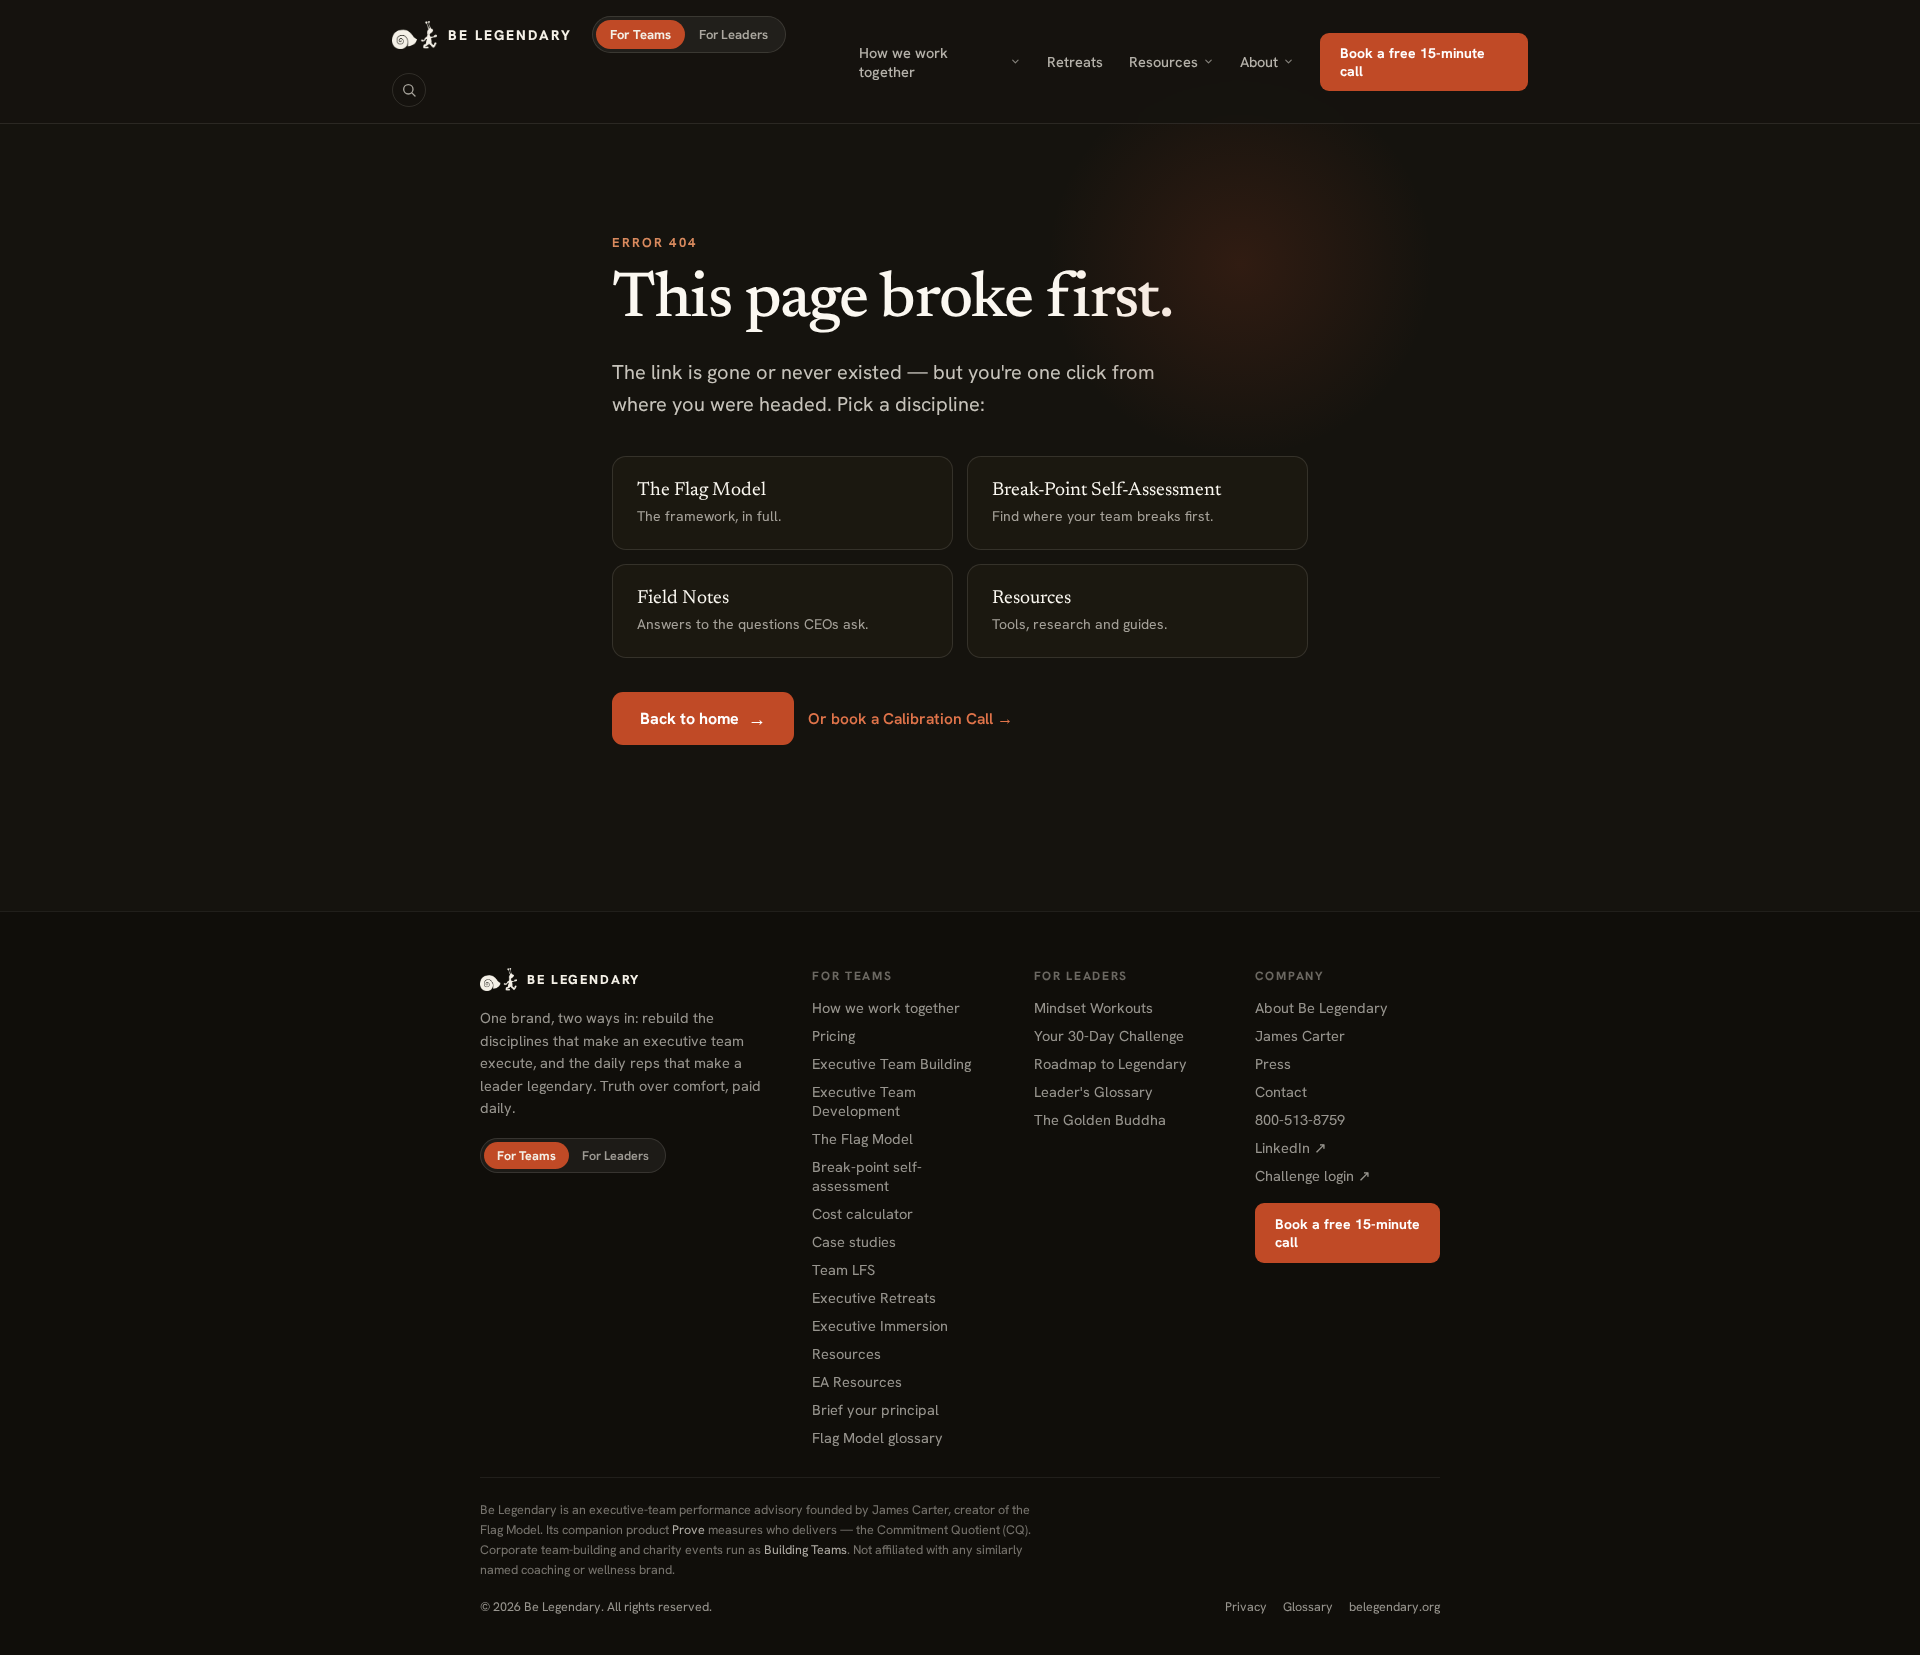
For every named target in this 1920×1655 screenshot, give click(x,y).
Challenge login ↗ (1313, 1175)
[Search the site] (409, 90)
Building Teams (805, 1549)
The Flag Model (862, 1138)
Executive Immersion (880, 1325)
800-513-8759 (1300, 1119)
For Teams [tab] (640, 34)
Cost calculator (862, 1213)
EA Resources (857, 1381)
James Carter (1300, 1035)
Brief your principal (875, 1409)
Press (1273, 1063)
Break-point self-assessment (867, 1176)
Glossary (1308, 1606)
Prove (688, 1529)
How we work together (903, 62)
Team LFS (843, 1269)
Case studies (854, 1241)
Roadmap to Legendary (1110, 1063)
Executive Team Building (891, 1063)
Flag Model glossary (877, 1437)
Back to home (703, 718)
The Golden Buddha (1100, 1119)
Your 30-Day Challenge (1109, 1035)
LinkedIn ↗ (1291, 1147)
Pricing (833, 1035)
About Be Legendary (1321, 1007)
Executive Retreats (874, 1297)
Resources (1163, 61)
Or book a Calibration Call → (910, 718)
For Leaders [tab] (733, 34)
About (1259, 61)
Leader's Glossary (1093, 1091)
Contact (1281, 1091)
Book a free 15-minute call (1412, 62)
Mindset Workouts (1093, 1007)
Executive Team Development (864, 1101)
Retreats (1075, 61)
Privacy (1246, 1606)
